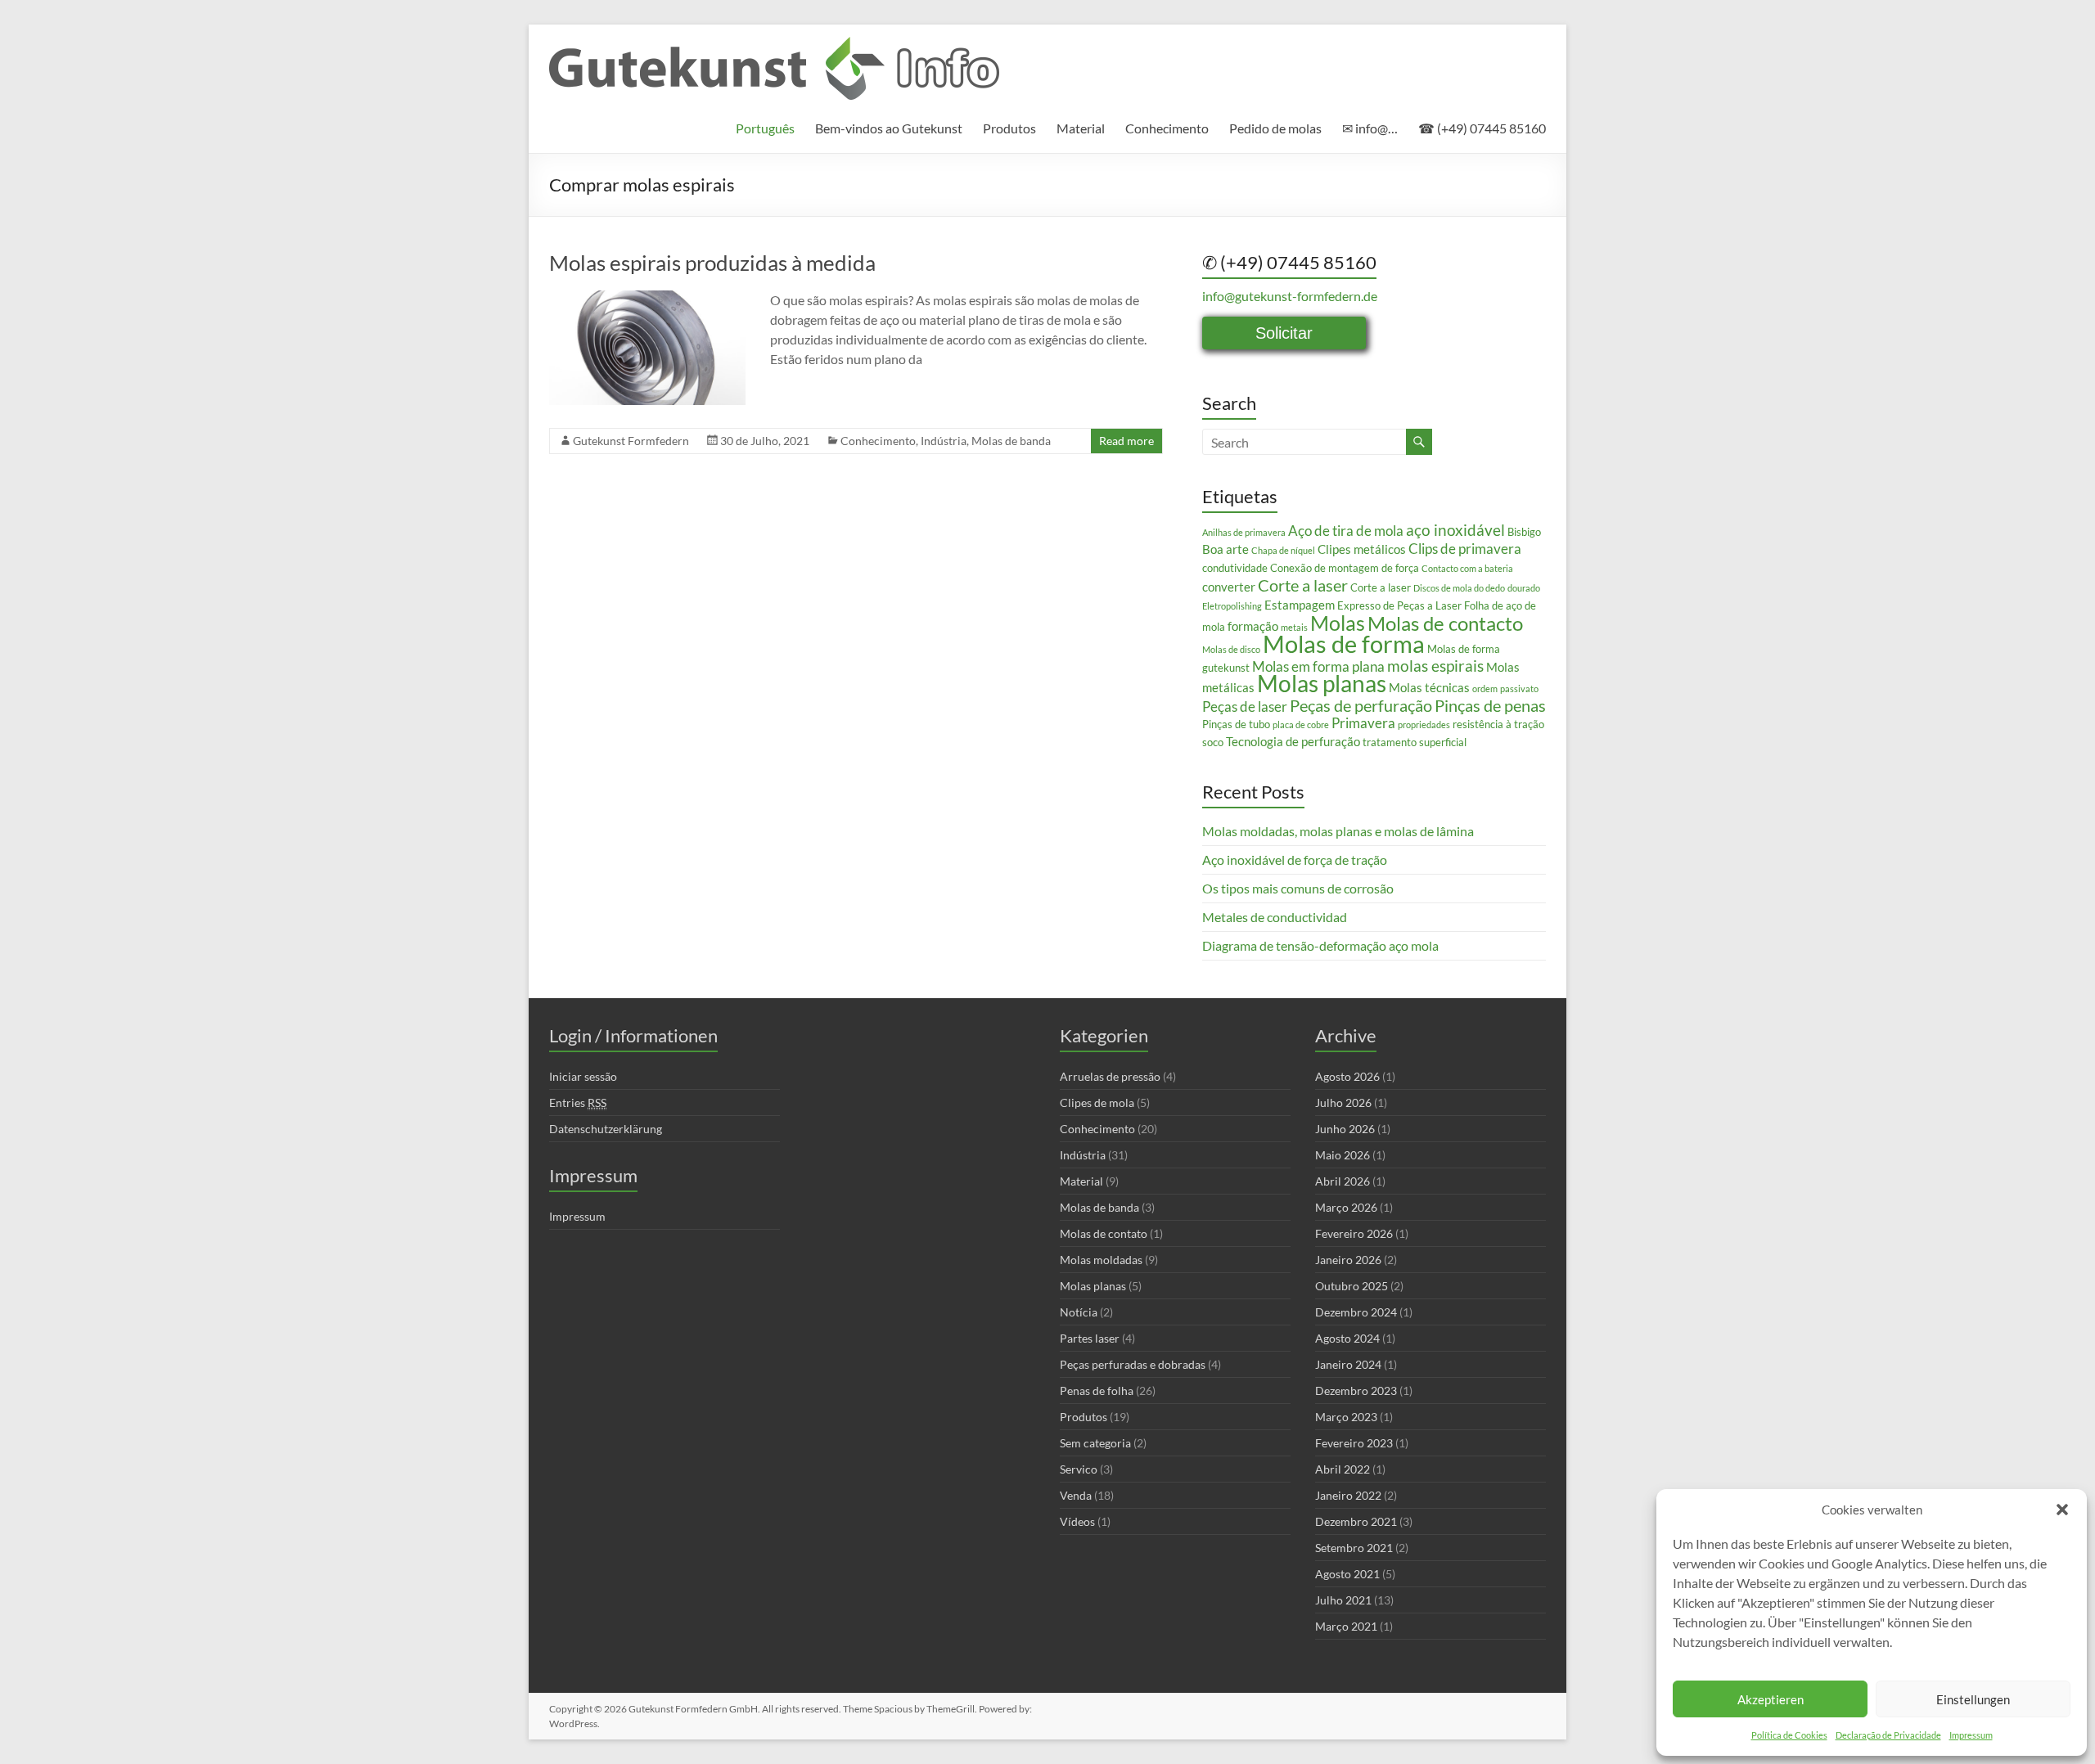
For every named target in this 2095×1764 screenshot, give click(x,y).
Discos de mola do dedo (1459, 588)
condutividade (1235, 568)
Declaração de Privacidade (1888, 1735)
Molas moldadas (1101, 1260)
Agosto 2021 (1347, 1574)
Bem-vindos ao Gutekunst (889, 128)
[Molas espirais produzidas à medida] (647, 298)
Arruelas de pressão (1110, 1076)
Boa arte (1225, 549)
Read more (1126, 441)
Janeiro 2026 (1348, 1260)
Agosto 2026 (1347, 1076)
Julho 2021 (1343, 1600)
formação (1253, 626)
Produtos (1009, 128)
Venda (1076, 1495)
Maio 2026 (1343, 1155)
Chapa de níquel (1283, 550)
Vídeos (1077, 1521)
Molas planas (1322, 684)
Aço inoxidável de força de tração (1295, 859)
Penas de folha (1097, 1390)
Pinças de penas (1490, 705)
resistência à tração (1498, 724)
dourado (1524, 588)
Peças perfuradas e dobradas (1133, 1364)
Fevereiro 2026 (1354, 1233)
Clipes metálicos (1362, 549)
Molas (1338, 623)
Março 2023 (1346, 1417)
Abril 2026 (1343, 1181)
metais (1294, 627)
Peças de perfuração (1361, 705)
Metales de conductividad (1275, 917)
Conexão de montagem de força (1345, 568)
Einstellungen (1973, 1699)
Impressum (1971, 1735)
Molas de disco (1231, 649)
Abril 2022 (1343, 1469)
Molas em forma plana (1318, 666)
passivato (1519, 688)
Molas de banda (1011, 441)
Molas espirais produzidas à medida (712, 263)
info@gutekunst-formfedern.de (1290, 296)
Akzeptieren (1771, 1699)
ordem (1485, 688)
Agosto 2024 (1347, 1338)
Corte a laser (1303, 585)
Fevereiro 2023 (1354, 1443)
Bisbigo (1524, 532)
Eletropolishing (1232, 606)
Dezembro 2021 (1356, 1521)
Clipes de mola (1097, 1102)
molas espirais (1435, 666)
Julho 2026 (1343, 1102)
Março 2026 (1346, 1207)
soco (1213, 742)
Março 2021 (1346, 1626)
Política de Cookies (1789, 1735)
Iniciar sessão (583, 1076)
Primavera (1363, 723)
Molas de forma (1344, 643)
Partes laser (1090, 1338)
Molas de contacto (1445, 623)
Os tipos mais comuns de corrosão (1298, 888)
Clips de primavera (1465, 549)
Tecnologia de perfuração (1293, 741)
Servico (1079, 1469)
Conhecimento (1167, 128)
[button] (2062, 1510)
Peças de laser (1245, 706)
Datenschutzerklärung (606, 1129)
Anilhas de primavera (1244, 532)
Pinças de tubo (1236, 724)
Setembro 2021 (1354, 1548)
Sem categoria (1095, 1443)
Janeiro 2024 (1348, 1364)
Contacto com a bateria (1467, 568)
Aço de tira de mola (1346, 531)
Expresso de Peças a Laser (1399, 605)
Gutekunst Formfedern (631, 441)
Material (1081, 128)
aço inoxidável (1455, 530)
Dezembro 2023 (1356, 1390)
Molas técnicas (1429, 687)
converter (1229, 587)
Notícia (1079, 1312)
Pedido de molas (1275, 128)
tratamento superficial (1415, 742)
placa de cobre (1301, 724)
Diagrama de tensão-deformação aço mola (1320, 945)
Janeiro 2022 (1348, 1495)
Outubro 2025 (1352, 1286)
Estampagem (1300, 605)
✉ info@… (1370, 128)
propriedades (1424, 724)
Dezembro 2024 (1356, 1312)
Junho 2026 (1345, 1129)
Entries (578, 1102)
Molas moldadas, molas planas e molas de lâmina (1338, 831)
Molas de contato (1104, 1233)
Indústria (944, 441)
